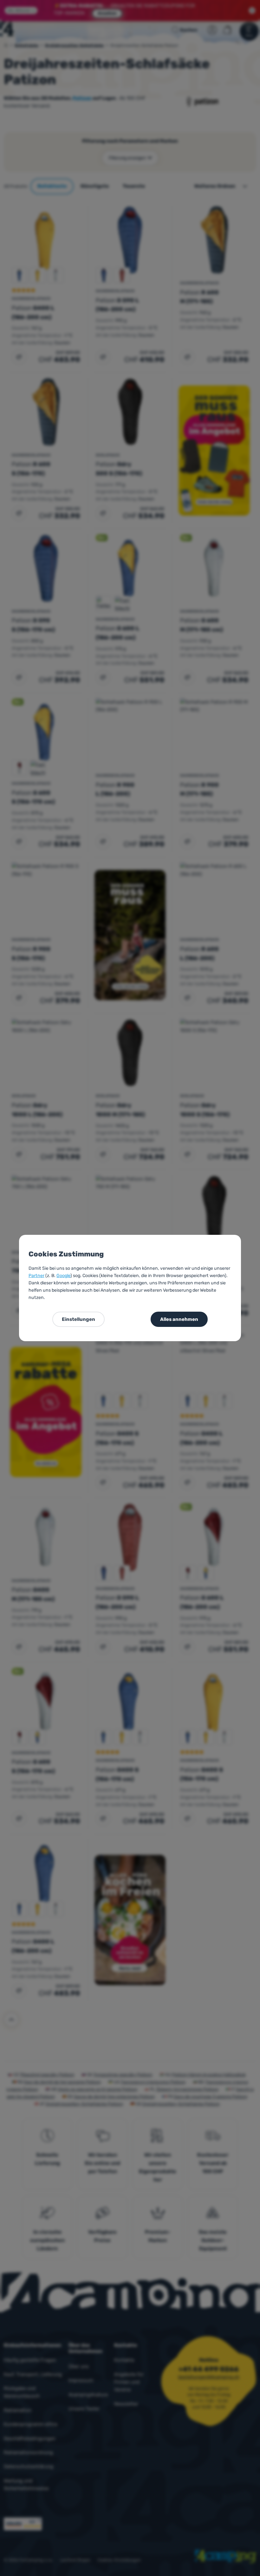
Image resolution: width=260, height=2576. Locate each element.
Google (63, 1276)
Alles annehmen (179, 1319)
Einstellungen (78, 1319)
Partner (36, 1276)
